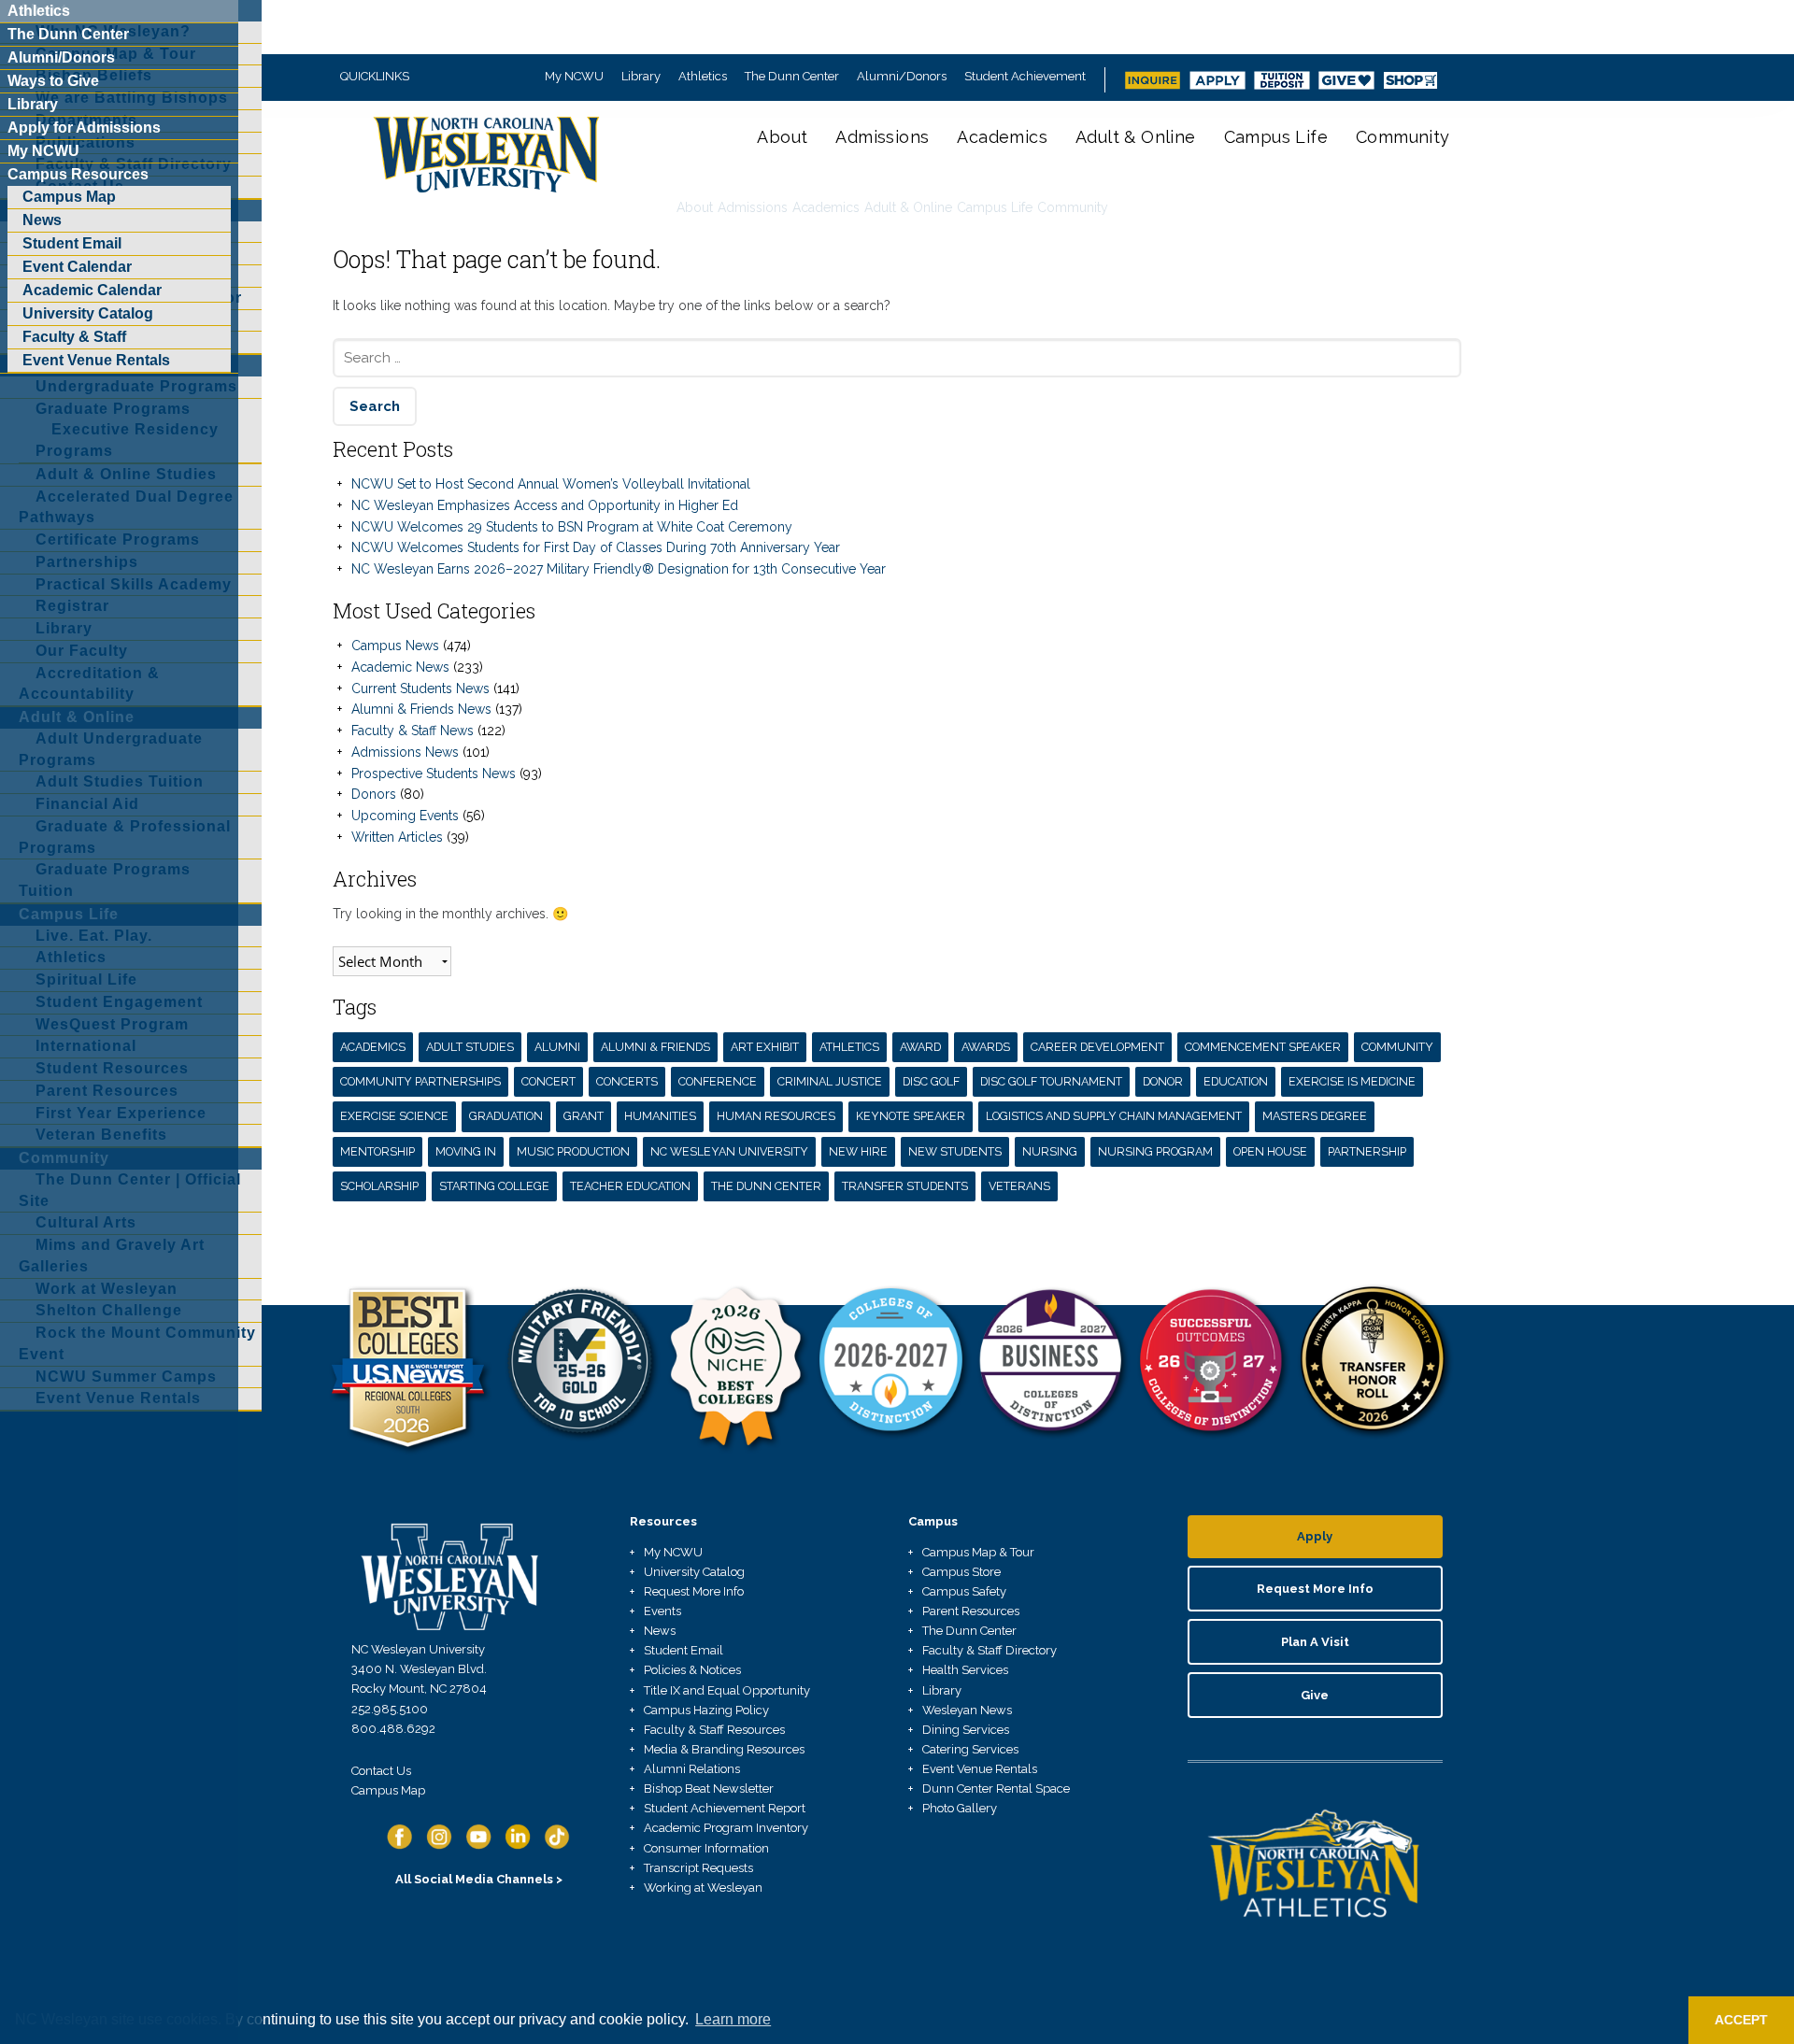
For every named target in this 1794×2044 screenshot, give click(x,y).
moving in (466, 1151)
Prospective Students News (434, 774)
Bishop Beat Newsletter (709, 1788)
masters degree (1315, 1116)
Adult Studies (470, 1047)
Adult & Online (1136, 137)
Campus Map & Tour (978, 1552)
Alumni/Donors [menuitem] (61, 57)
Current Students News (420, 688)
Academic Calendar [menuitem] (92, 290)
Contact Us (381, 1771)
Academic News (400, 667)
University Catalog (694, 1572)
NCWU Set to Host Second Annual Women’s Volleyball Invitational (551, 484)
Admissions (882, 137)
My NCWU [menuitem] (43, 151)
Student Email (683, 1650)
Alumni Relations (692, 1769)
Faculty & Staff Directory (990, 1650)
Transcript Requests (698, 1868)
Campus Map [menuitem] (69, 197)
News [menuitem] (42, 220)
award (920, 1047)
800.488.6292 (393, 1729)
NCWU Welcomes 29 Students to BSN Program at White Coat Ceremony (572, 527)
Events (662, 1611)
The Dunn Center (792, 76)
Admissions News (405, 752)
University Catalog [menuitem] (88, 313)
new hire (858, 1151)
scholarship (379, 1186)
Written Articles (397, 837)
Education (1236, 1081)
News (660, 1631)
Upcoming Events (405, 816)
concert (548, 1081)
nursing (1050, 1151)
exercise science (394, 1116)
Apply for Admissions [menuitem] (84, 128)
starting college (494, 1186)
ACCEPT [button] (1741, 2020)
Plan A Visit (1315, 1642)
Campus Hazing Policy (706, 1710)
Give (1315, 1695)
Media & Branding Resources (724, 1749)
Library (641, 76)
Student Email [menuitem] (72, 243)
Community (1403, 137)
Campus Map (388, 1790)
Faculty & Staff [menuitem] (74, 337)
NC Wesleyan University (729, 1151)
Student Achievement (1025, 76)
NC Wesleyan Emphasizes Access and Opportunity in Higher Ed (545, 505)
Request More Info (694, 1591)
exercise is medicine (1352, 1081)
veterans (1019, 1186)
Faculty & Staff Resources (714, 1730)
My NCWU (574, 76)
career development (1097, 1047)
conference (718, 1081)
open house (1270, 1151)
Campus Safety (964, 1591)
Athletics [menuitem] (39, 11)
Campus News (395, 646)
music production (573, 1151)
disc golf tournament (1051, 1081)
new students (955, 1151)
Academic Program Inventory (726, 1828)
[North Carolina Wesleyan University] (489, 168)
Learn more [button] (733, 2019)
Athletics (703, 76)
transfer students (905, 1186)
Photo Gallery (960, 1808)
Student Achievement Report (725, 1808)
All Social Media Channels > (479, 1879)
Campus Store (961, 1572)
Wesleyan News (967, 1710)
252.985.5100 (390, 1709)
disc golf (931, 1081)
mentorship (377, 1151)
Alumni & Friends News (421, 709)
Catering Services (970, 1749)
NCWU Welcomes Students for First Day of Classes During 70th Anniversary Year (596, 547)
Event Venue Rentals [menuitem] (96, 360)
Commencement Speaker (1263, 1047)
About (782, 137)
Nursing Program (1155, 1151)
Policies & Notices (692, 1670)
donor (1163, 1081)
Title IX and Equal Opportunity (727, 1690)
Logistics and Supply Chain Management (1114, 1116)
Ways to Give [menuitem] (53, 81)
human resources (776, 1116)
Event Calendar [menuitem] (77, 267)
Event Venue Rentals (980, 1769)
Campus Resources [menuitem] (78, 174)
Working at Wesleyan (703, 1888)
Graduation (506, 1116)
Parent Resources (971, 1611)
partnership (1367, 1151)
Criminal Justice (830, 1081)
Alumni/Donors (902, 76)
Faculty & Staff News (413, 731)
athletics (849, 1047)
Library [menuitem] (33, 104)
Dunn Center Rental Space (996, 1788)
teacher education (630, 1186)
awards (986, 1047)
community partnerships (420, 1081)
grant (584, 1116)
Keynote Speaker (911, 1116)
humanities (660, 1116)
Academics (1002, 137)
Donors (374, 794)
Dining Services (966, 1730)
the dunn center (766, 1186)
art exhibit (765, 1047)
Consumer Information (706, 1848)
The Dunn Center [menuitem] (68, 34)
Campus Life (1276, 137)
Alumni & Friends (655, 1047)
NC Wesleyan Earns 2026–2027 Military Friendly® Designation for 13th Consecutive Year (619, 569)
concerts (627, 1081)
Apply (1315, 1536)
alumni (557, 1047)
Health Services (965, 1670)
